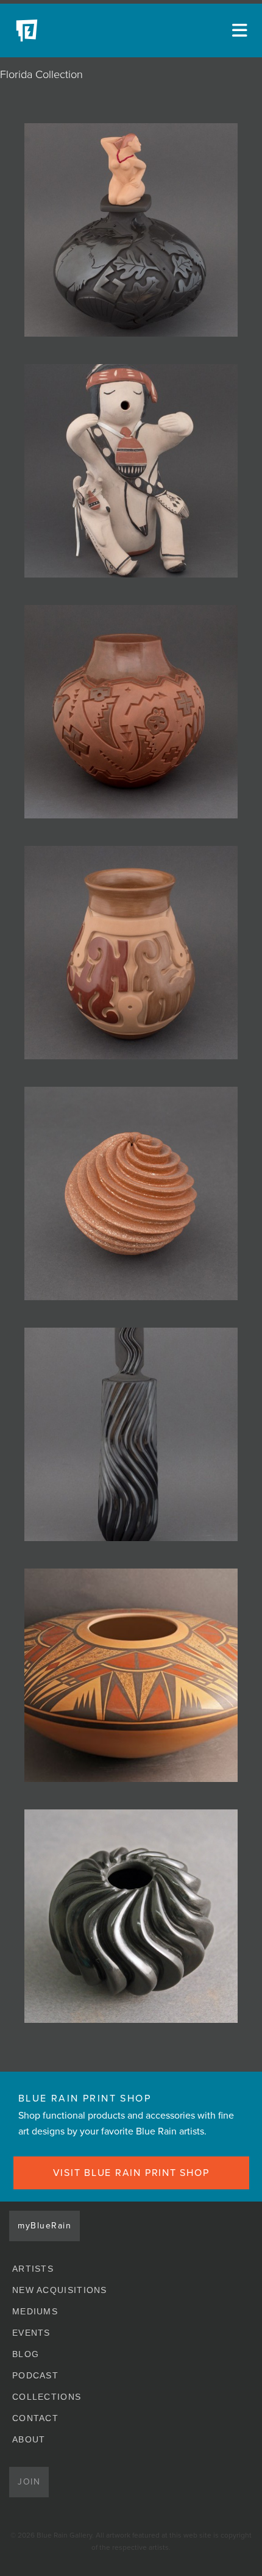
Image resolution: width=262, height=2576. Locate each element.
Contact (35, 2418)
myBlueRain (44, 2226)
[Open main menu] (238, 30)
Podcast (35, 2375)
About (29, 2439)
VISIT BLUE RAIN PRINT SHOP (131, 2173)
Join (29, 2482)
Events (31, 2333)
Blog (26, 2354)
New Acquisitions (60, 2290)
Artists (33, 2269)
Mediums (35, 2311)
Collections (47, 2397)
